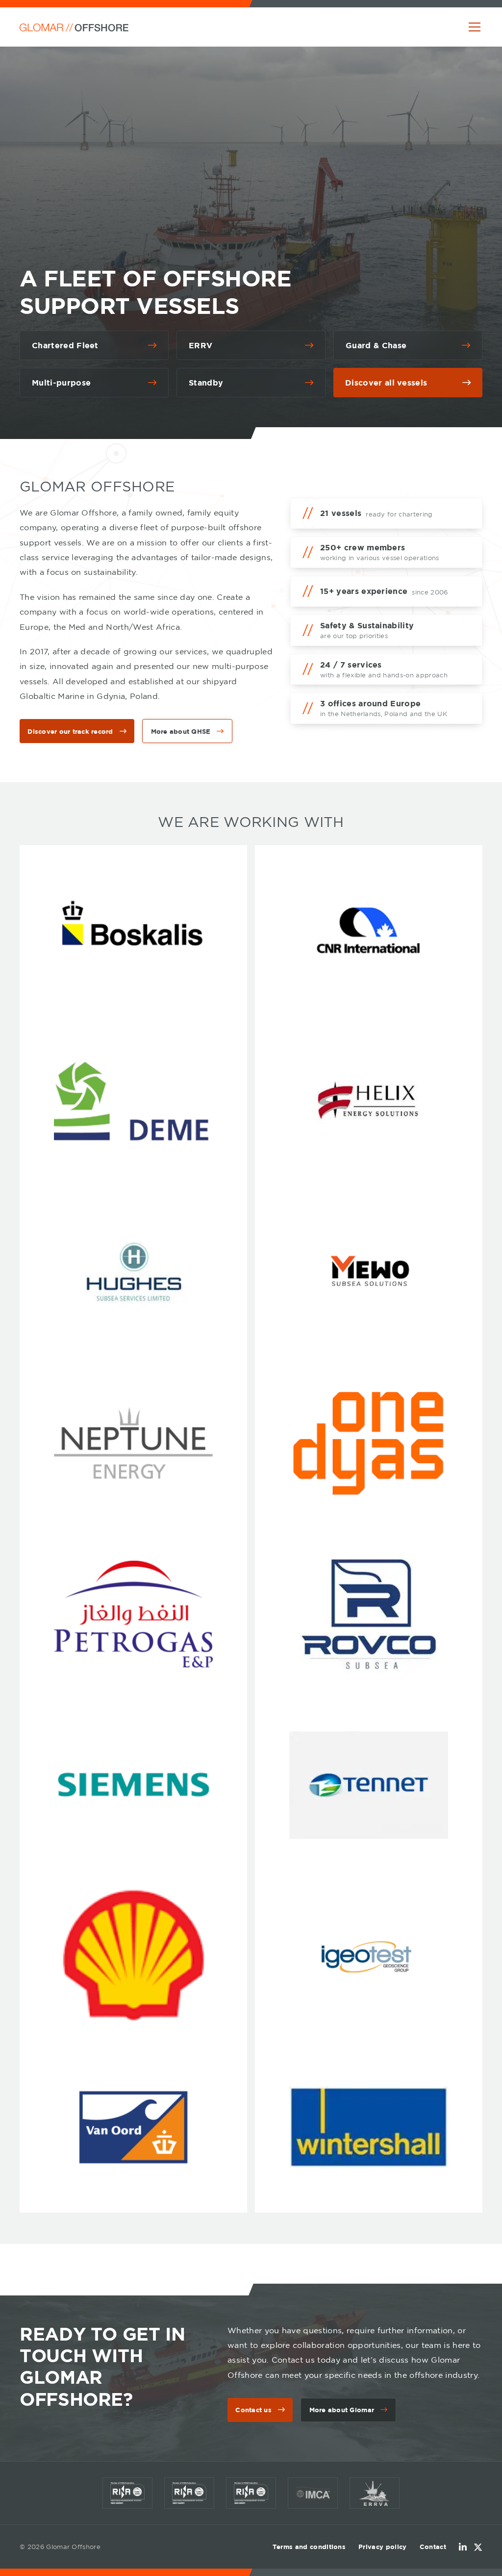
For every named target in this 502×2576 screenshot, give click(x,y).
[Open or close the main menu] (475, 27)
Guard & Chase (376, 345)
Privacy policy (382, 2547)
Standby (206, 383)
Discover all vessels (386, 383)
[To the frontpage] (74, 27)
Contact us (253, 2410)
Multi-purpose (61, 383)
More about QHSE (181, 731)
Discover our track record (70, 731)
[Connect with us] (463, 2547)
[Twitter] (478, 2547)
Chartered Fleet (65, 345)
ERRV (201, 345)
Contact (433, 2547)
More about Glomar (342, 2410)
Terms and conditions (309, 2547)
